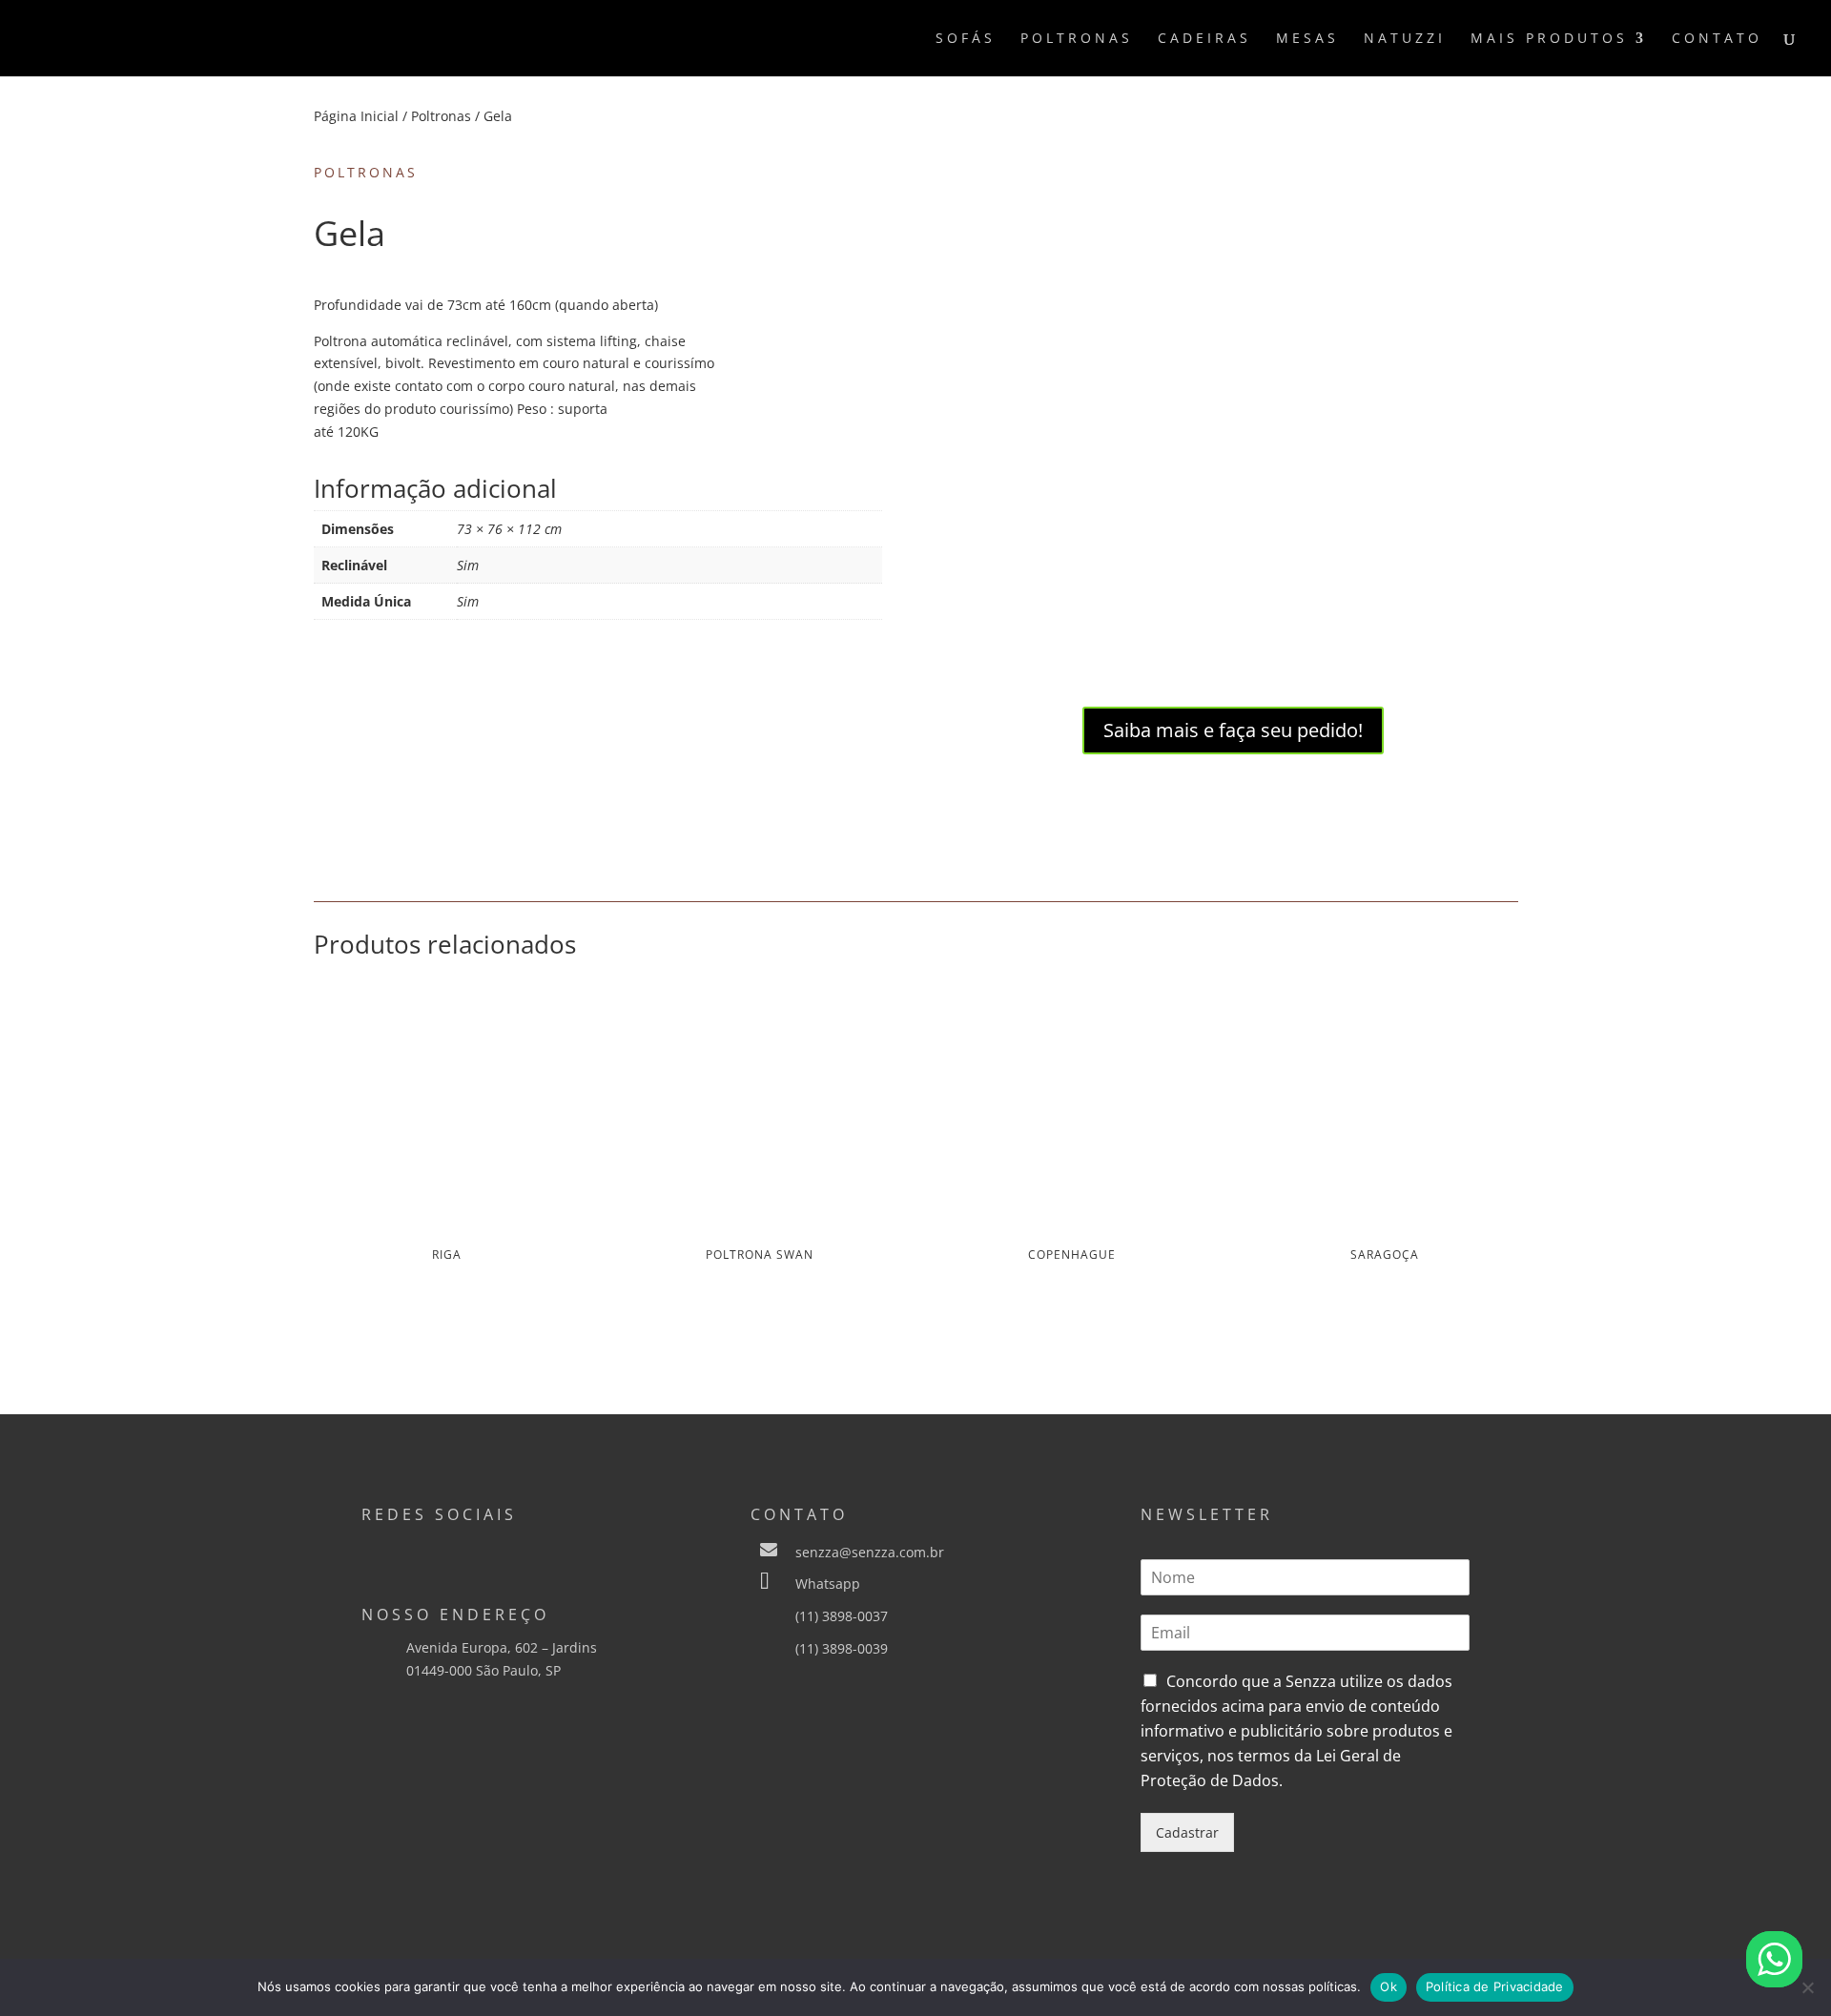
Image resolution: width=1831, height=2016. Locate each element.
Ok (1389, 1986)
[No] (1807, 1987)
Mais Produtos (1549, 39)
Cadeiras (1204, 39)
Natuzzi (1405, 39)
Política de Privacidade (1495, 1986)
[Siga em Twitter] (453, 1552)
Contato (1717, 39)
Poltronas (1077, 39)
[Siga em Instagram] (377, 1552)
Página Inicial (356, 116)
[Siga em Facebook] (415, 1552)
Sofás (966, 39)
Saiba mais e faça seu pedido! (1233, 730)
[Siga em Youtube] (491, 1552)
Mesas (1307, 39)
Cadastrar (1187, 1832)
